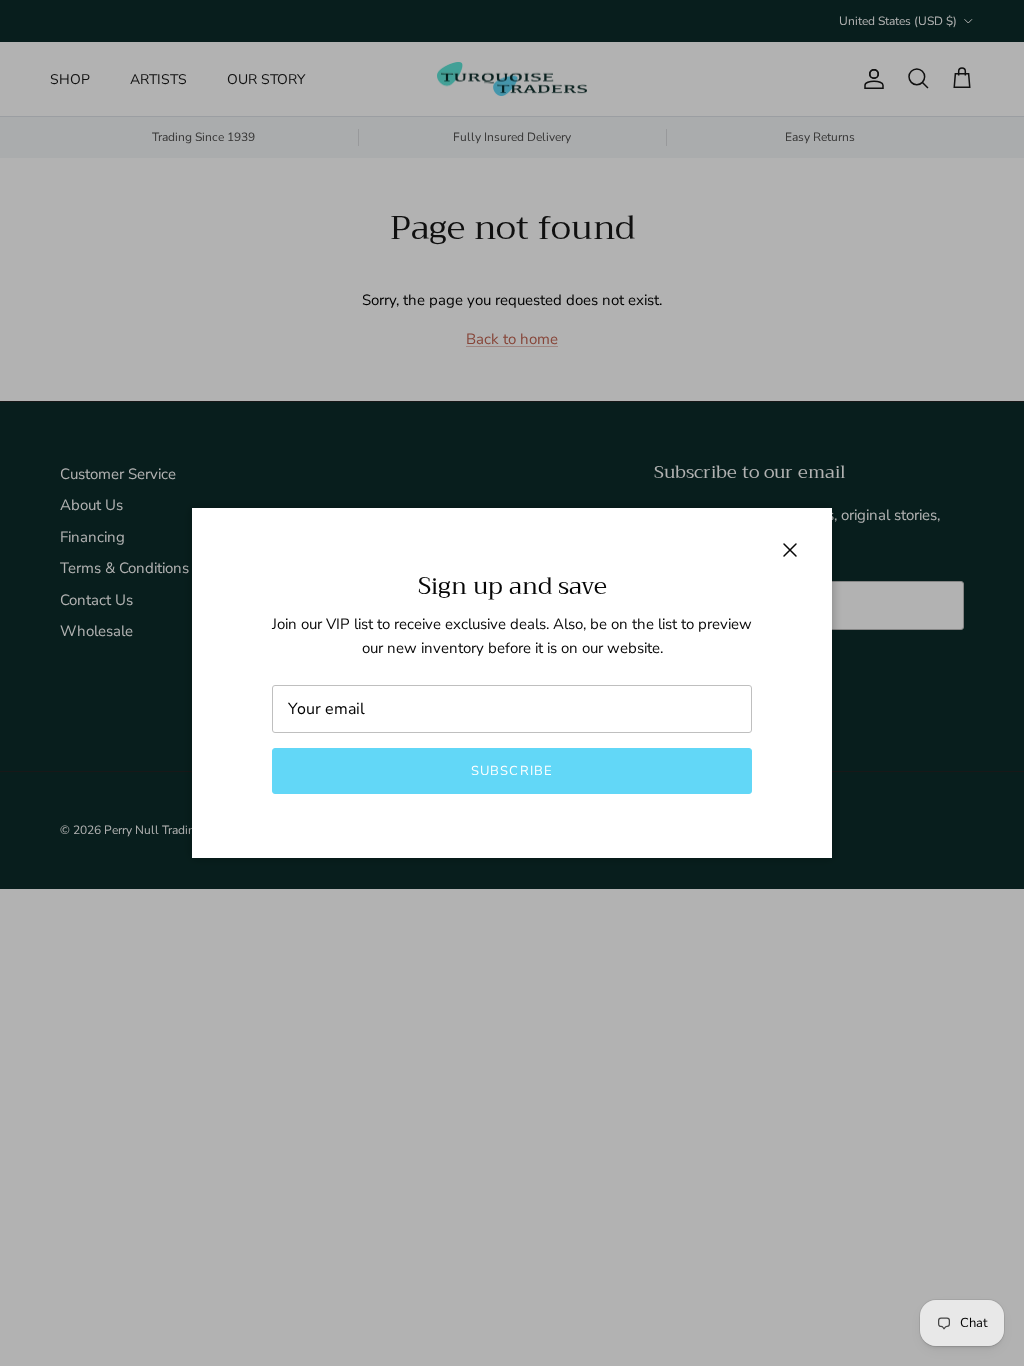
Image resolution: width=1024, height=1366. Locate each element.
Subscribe (511, 771)
